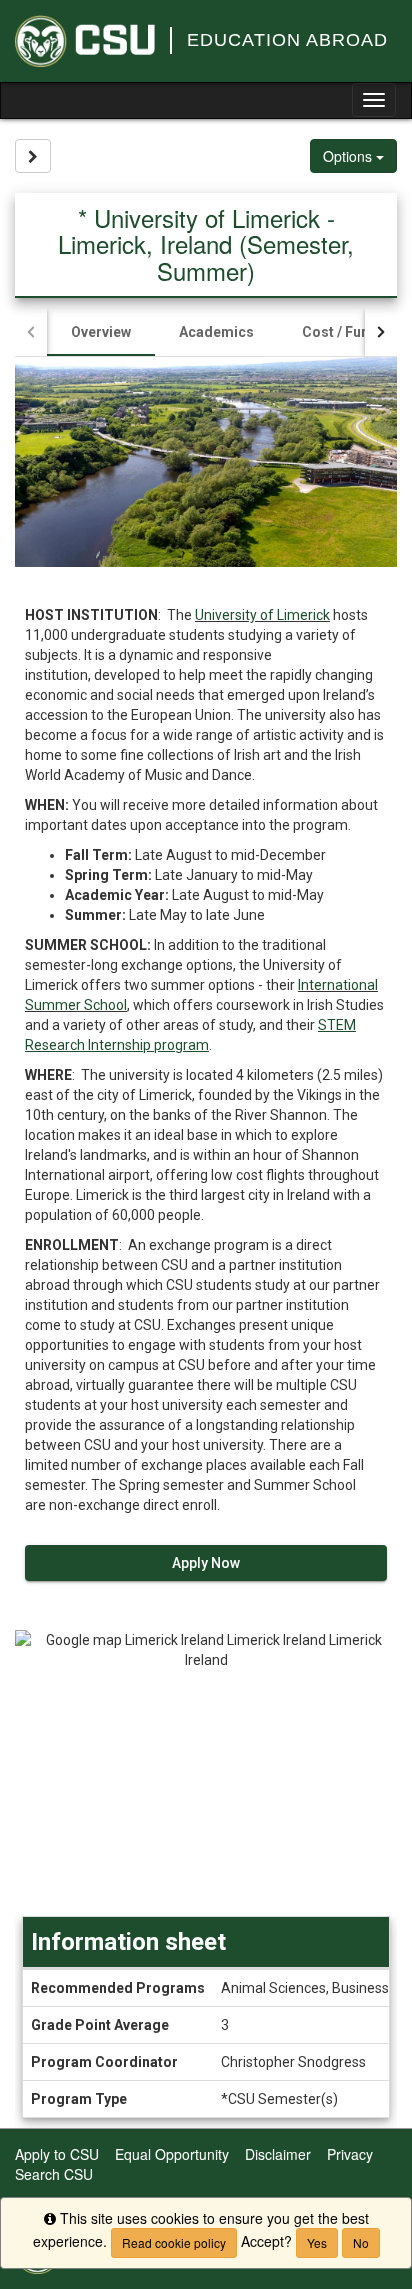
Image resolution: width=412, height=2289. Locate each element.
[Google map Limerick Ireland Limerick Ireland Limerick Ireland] (206, 1773)
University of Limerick (262, 615)
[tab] (101, 332)
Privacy (350, 2154)
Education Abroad (287, 40)
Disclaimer (278, 2154)
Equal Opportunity (172, 2154)
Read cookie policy (174, 2242)
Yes (317, 2242)
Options (349, 156)
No (361, 2242)
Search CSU (54, 2174)
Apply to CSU (57, 2154)
